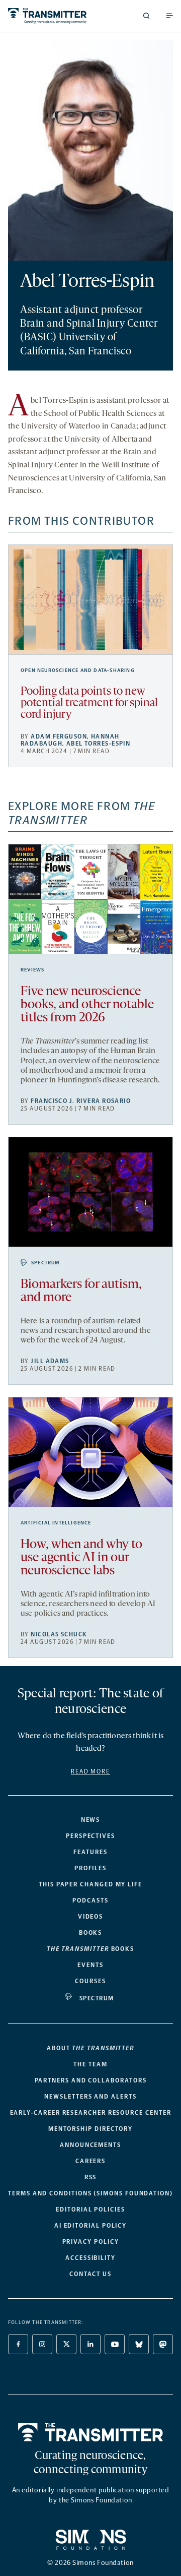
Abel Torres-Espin (98, 744)
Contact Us (90, 2274)
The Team (90, 2064)
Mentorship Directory (90, 2129)
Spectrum (46, 1263)
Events (90, 1965)
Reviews (32, 970)
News (91, 1820)
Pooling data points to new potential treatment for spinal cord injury (89, 703)
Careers (90, 2161)
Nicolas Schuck (59, 1634)
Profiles (90, 1868)
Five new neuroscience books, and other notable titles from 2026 (87, 1005)
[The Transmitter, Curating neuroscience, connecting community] (47, 16)
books (90, 1949)
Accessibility (90, 2258)
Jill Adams (50, 1361)
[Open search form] (146, 16)
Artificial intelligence (56, 1523)
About (90, 2048)
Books (91, 1933)
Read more (90, 1771)
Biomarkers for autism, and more (81, 1291)
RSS (91, 2177)
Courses (90, 1981)
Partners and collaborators (91, 2080)
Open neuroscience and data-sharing (78, 670)
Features (90, 1852)
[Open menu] (169, 16)
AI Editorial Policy (90, 2226)
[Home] (91, 2432)
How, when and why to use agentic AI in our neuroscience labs (81, 1558)
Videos (91, 1917)
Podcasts (90, 1900)
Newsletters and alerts (90, 2097)
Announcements (90, 2145)
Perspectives (90, 1836)
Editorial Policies (90, 2210)
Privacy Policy (91, 2242)
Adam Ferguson (59, 737)
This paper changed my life (90, 1884)
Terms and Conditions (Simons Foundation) (90, 2193)
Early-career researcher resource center (91, 2113)
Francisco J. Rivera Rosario (81, 1101)
